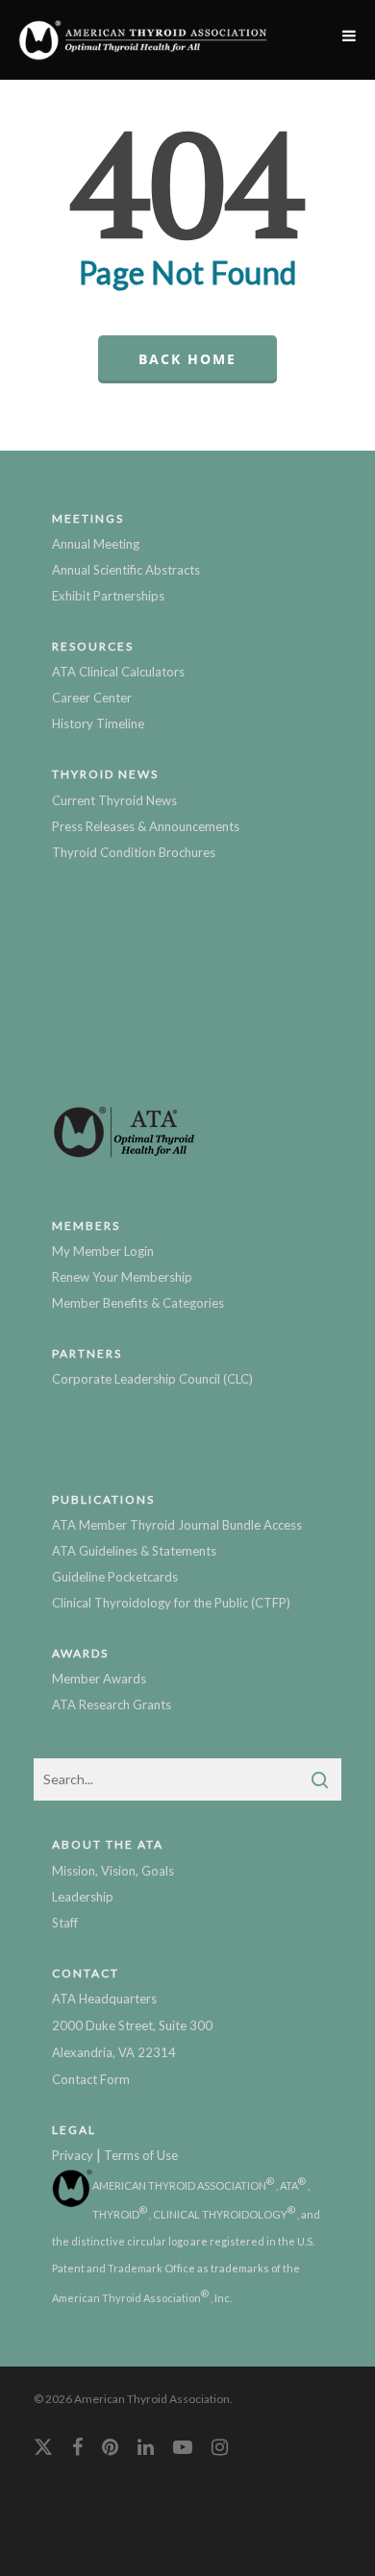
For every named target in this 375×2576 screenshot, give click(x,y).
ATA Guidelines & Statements (134, 1551)
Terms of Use (141, 2155)
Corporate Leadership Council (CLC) (152, 1379)
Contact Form (91, 2079)
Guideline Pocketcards (115, 1577)
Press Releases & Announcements (146, 826)
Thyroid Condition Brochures (134, 852)
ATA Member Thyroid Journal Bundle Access (177, 1525)
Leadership (83, 1897)
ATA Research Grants (112, 1705)
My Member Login (103, 1251)
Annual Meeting (96, 544)
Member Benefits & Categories (138, 1303)
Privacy (73, 2155)
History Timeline (98, 724)
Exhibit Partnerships (108, 596)
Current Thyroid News (114, 800)
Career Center (92, 698)
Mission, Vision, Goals (113, 1871)
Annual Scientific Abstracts (126, 570)
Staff (65, 1923)
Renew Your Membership (122, 1277)
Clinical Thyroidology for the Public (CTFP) (171, 1603)
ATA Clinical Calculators (118, 672)
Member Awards (99, 1679)
